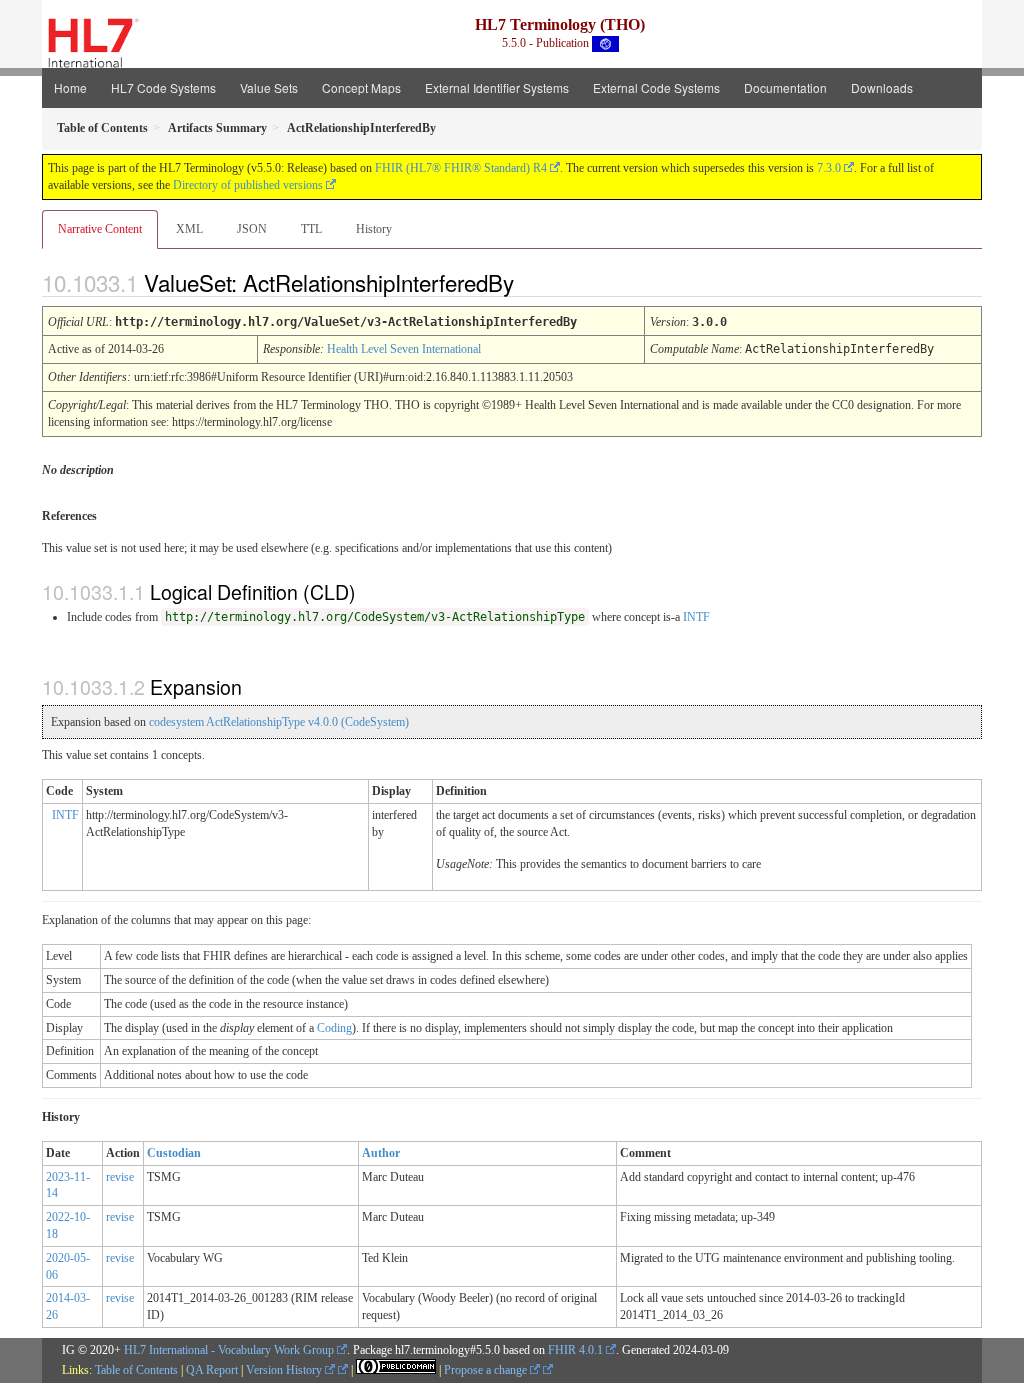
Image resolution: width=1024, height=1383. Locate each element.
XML (189, 229)
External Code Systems (656, 87)
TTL (311, 229)
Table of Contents (136, 1370)
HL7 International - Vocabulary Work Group (229, 1350)
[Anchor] (531, 282)
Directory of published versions (248, 185)
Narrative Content (100, 229)
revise (120, 1177)
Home (70, 87)
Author (381, 1153)
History (374, 229)
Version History (285, 1370)
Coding (334, 1028)
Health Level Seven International (404, 349)
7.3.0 (829, 168)
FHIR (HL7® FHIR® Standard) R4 (461, 168)
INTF (696, 617)
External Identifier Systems (497, 87)
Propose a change (487, 1370)
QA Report (212, 1370)
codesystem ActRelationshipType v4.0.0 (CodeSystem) (279, 722)
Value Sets (269, 87)
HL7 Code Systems (163, 87)
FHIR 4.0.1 (575, 1350)
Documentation (785, 87)
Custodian (174, 1153)
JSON (252, 229)
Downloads (882, 87)
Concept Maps (361, 87)
